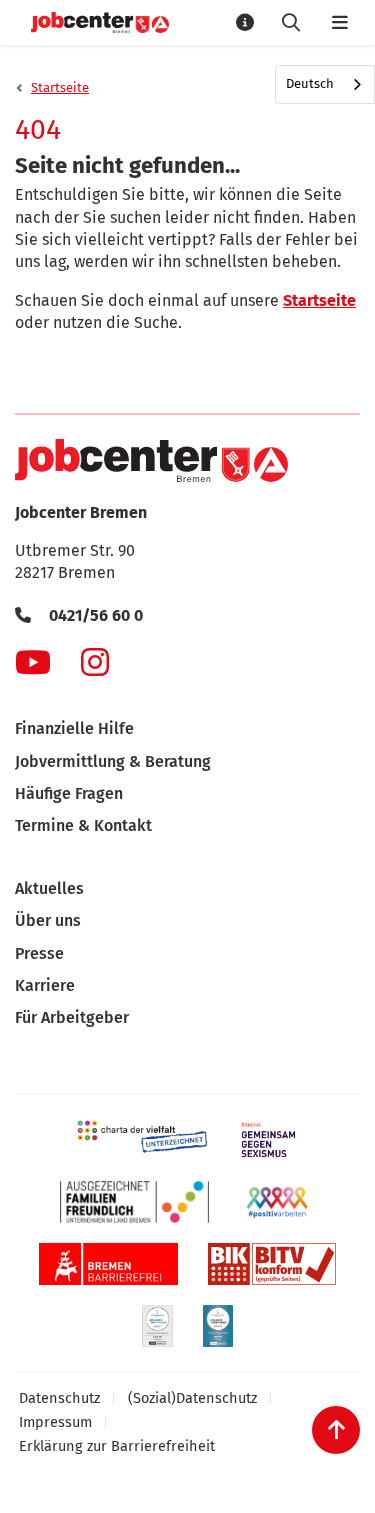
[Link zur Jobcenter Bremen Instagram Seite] (95, 662)
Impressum (55, 1422)
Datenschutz (59, 1398)
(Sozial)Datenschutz (192, 1398)
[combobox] (325, 84)
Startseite (60, 87)
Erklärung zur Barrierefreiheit (117, 1446)
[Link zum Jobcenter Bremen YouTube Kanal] (33, 662)
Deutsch (310, 83)
